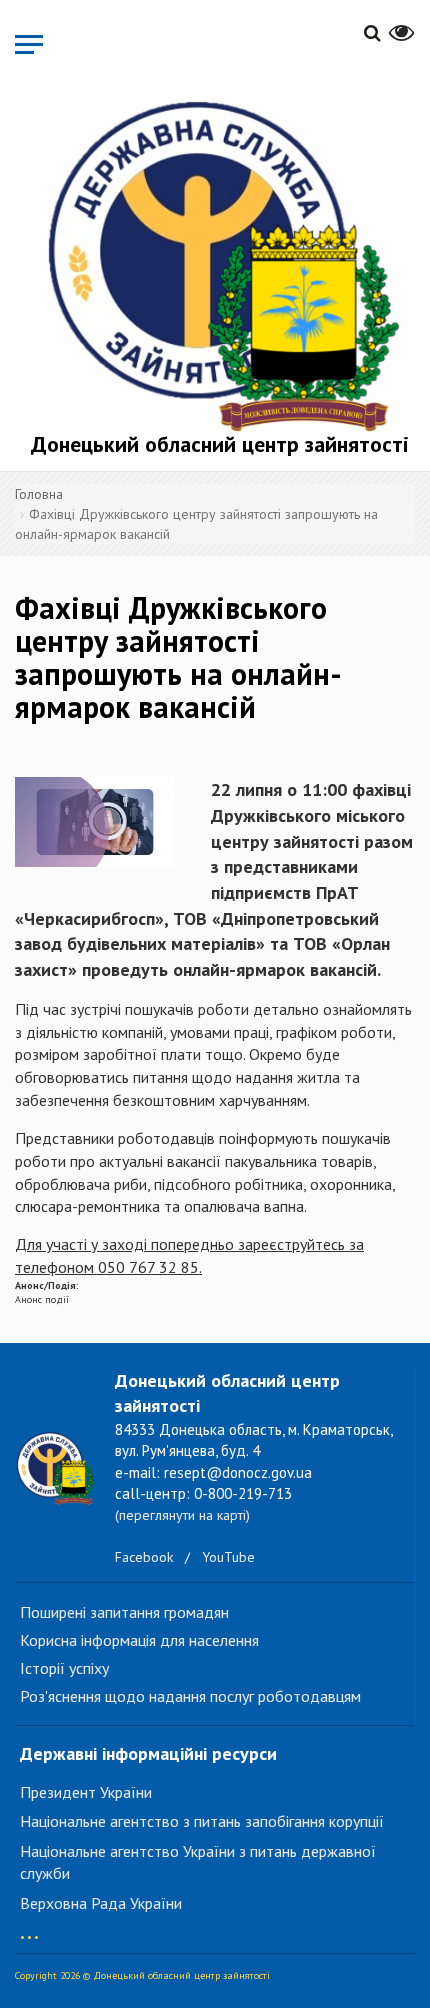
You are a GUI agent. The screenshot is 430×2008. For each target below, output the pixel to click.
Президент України (86, 1792)
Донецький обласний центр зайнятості (220, 444)
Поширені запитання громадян (124, 1612)
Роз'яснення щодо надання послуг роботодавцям (190, 1696)
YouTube (228, 1557)
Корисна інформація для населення (139, 1640)
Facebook (144, 1557)
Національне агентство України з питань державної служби (198, 1862)
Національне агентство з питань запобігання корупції (202, 1821)
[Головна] (220, 262)
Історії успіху (64, 1668)
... (29, 1927)
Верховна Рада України (101, 1903)
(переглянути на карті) (182, 1515)
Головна (39, 494)
